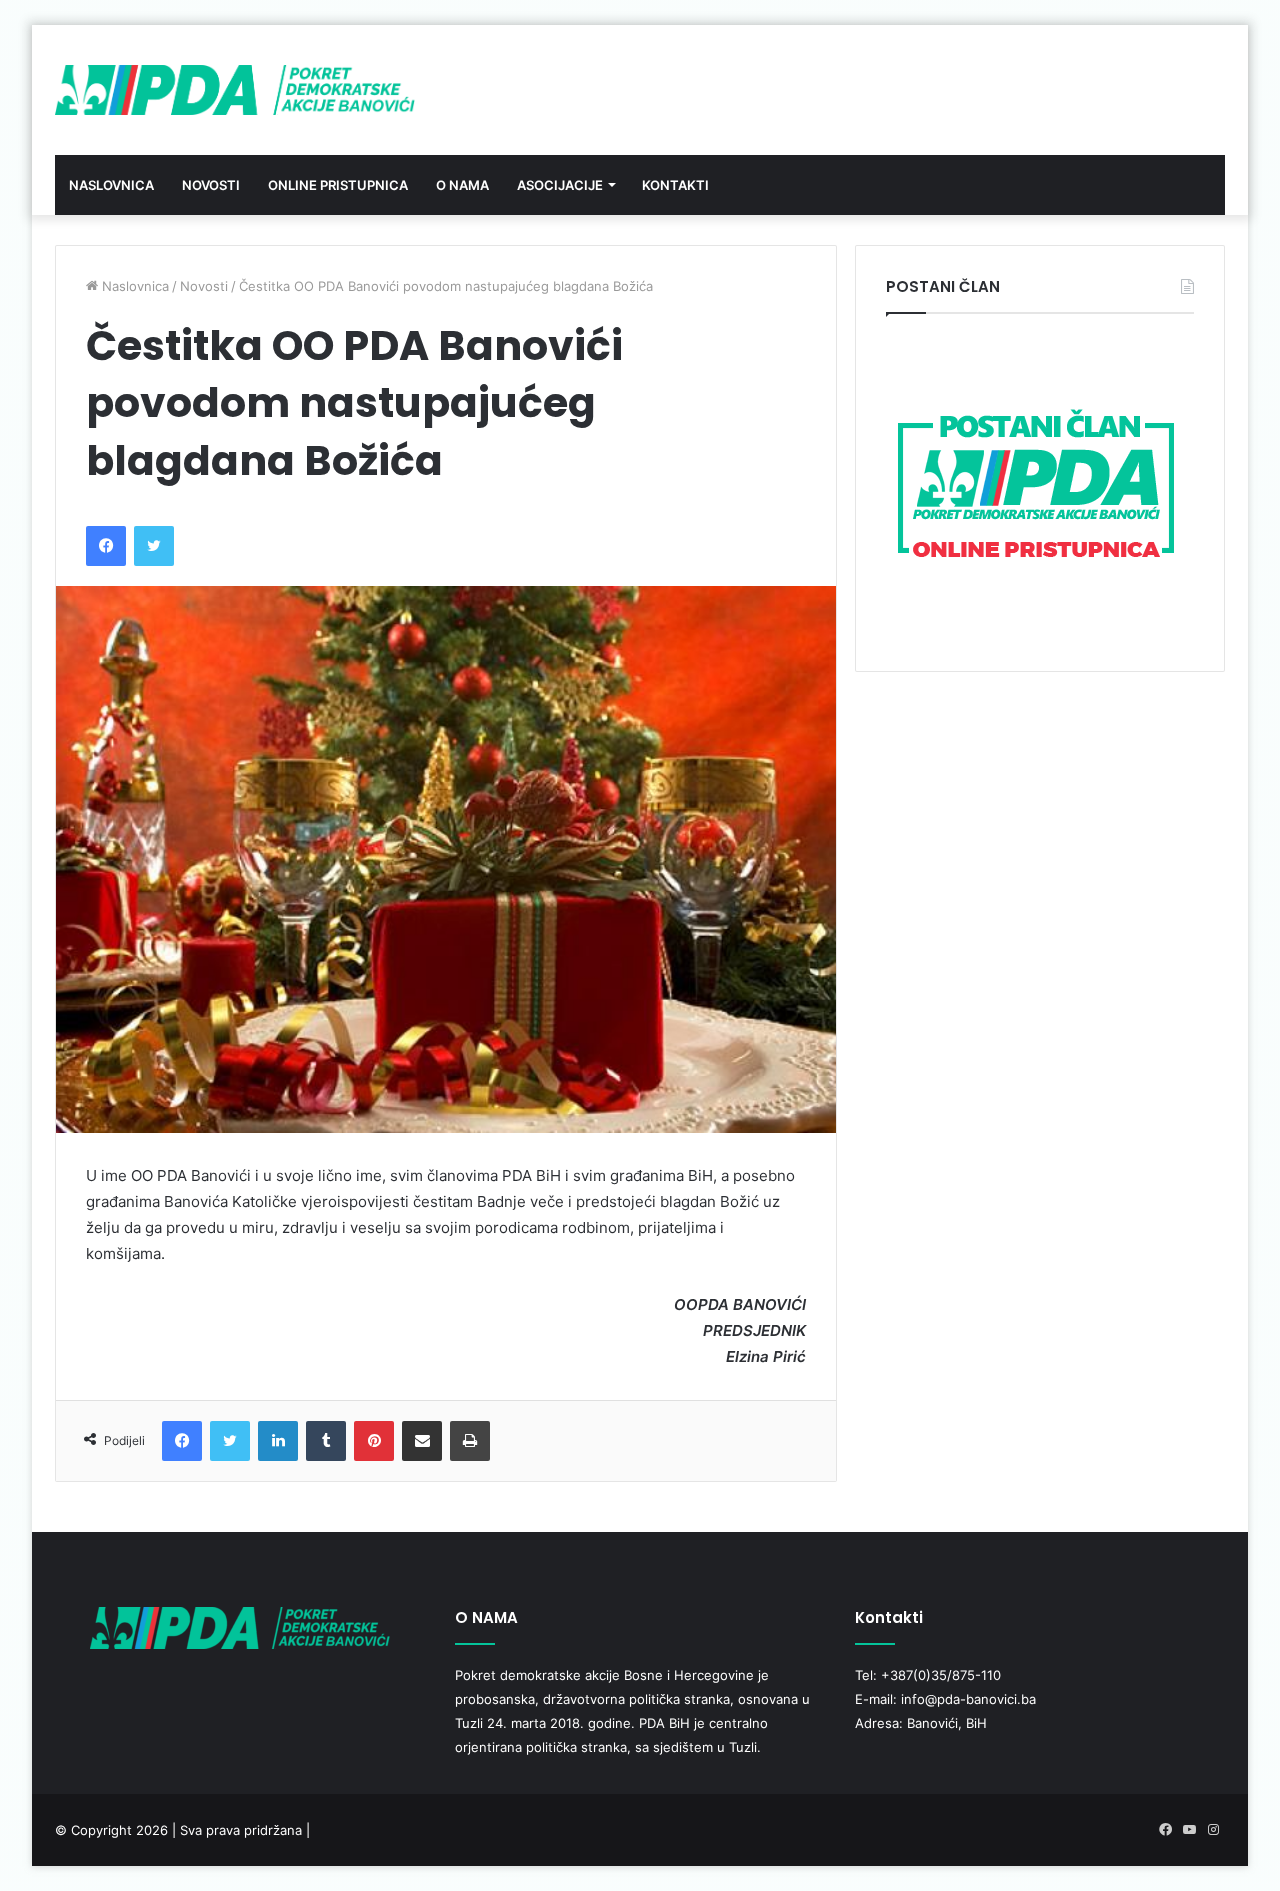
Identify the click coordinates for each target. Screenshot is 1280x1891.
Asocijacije (560, 185)
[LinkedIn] (278, 1441)
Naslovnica (111, 185)
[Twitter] (154, 546)
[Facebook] (106, 546)
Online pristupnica (338, 185)
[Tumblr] (326, 1441)
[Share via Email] (422, 1441)
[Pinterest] (374, 1441)
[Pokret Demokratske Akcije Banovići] (235, 90)
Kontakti (675, 185)
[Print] (470, 1441)
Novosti (211, 185)
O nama (462, 185)
